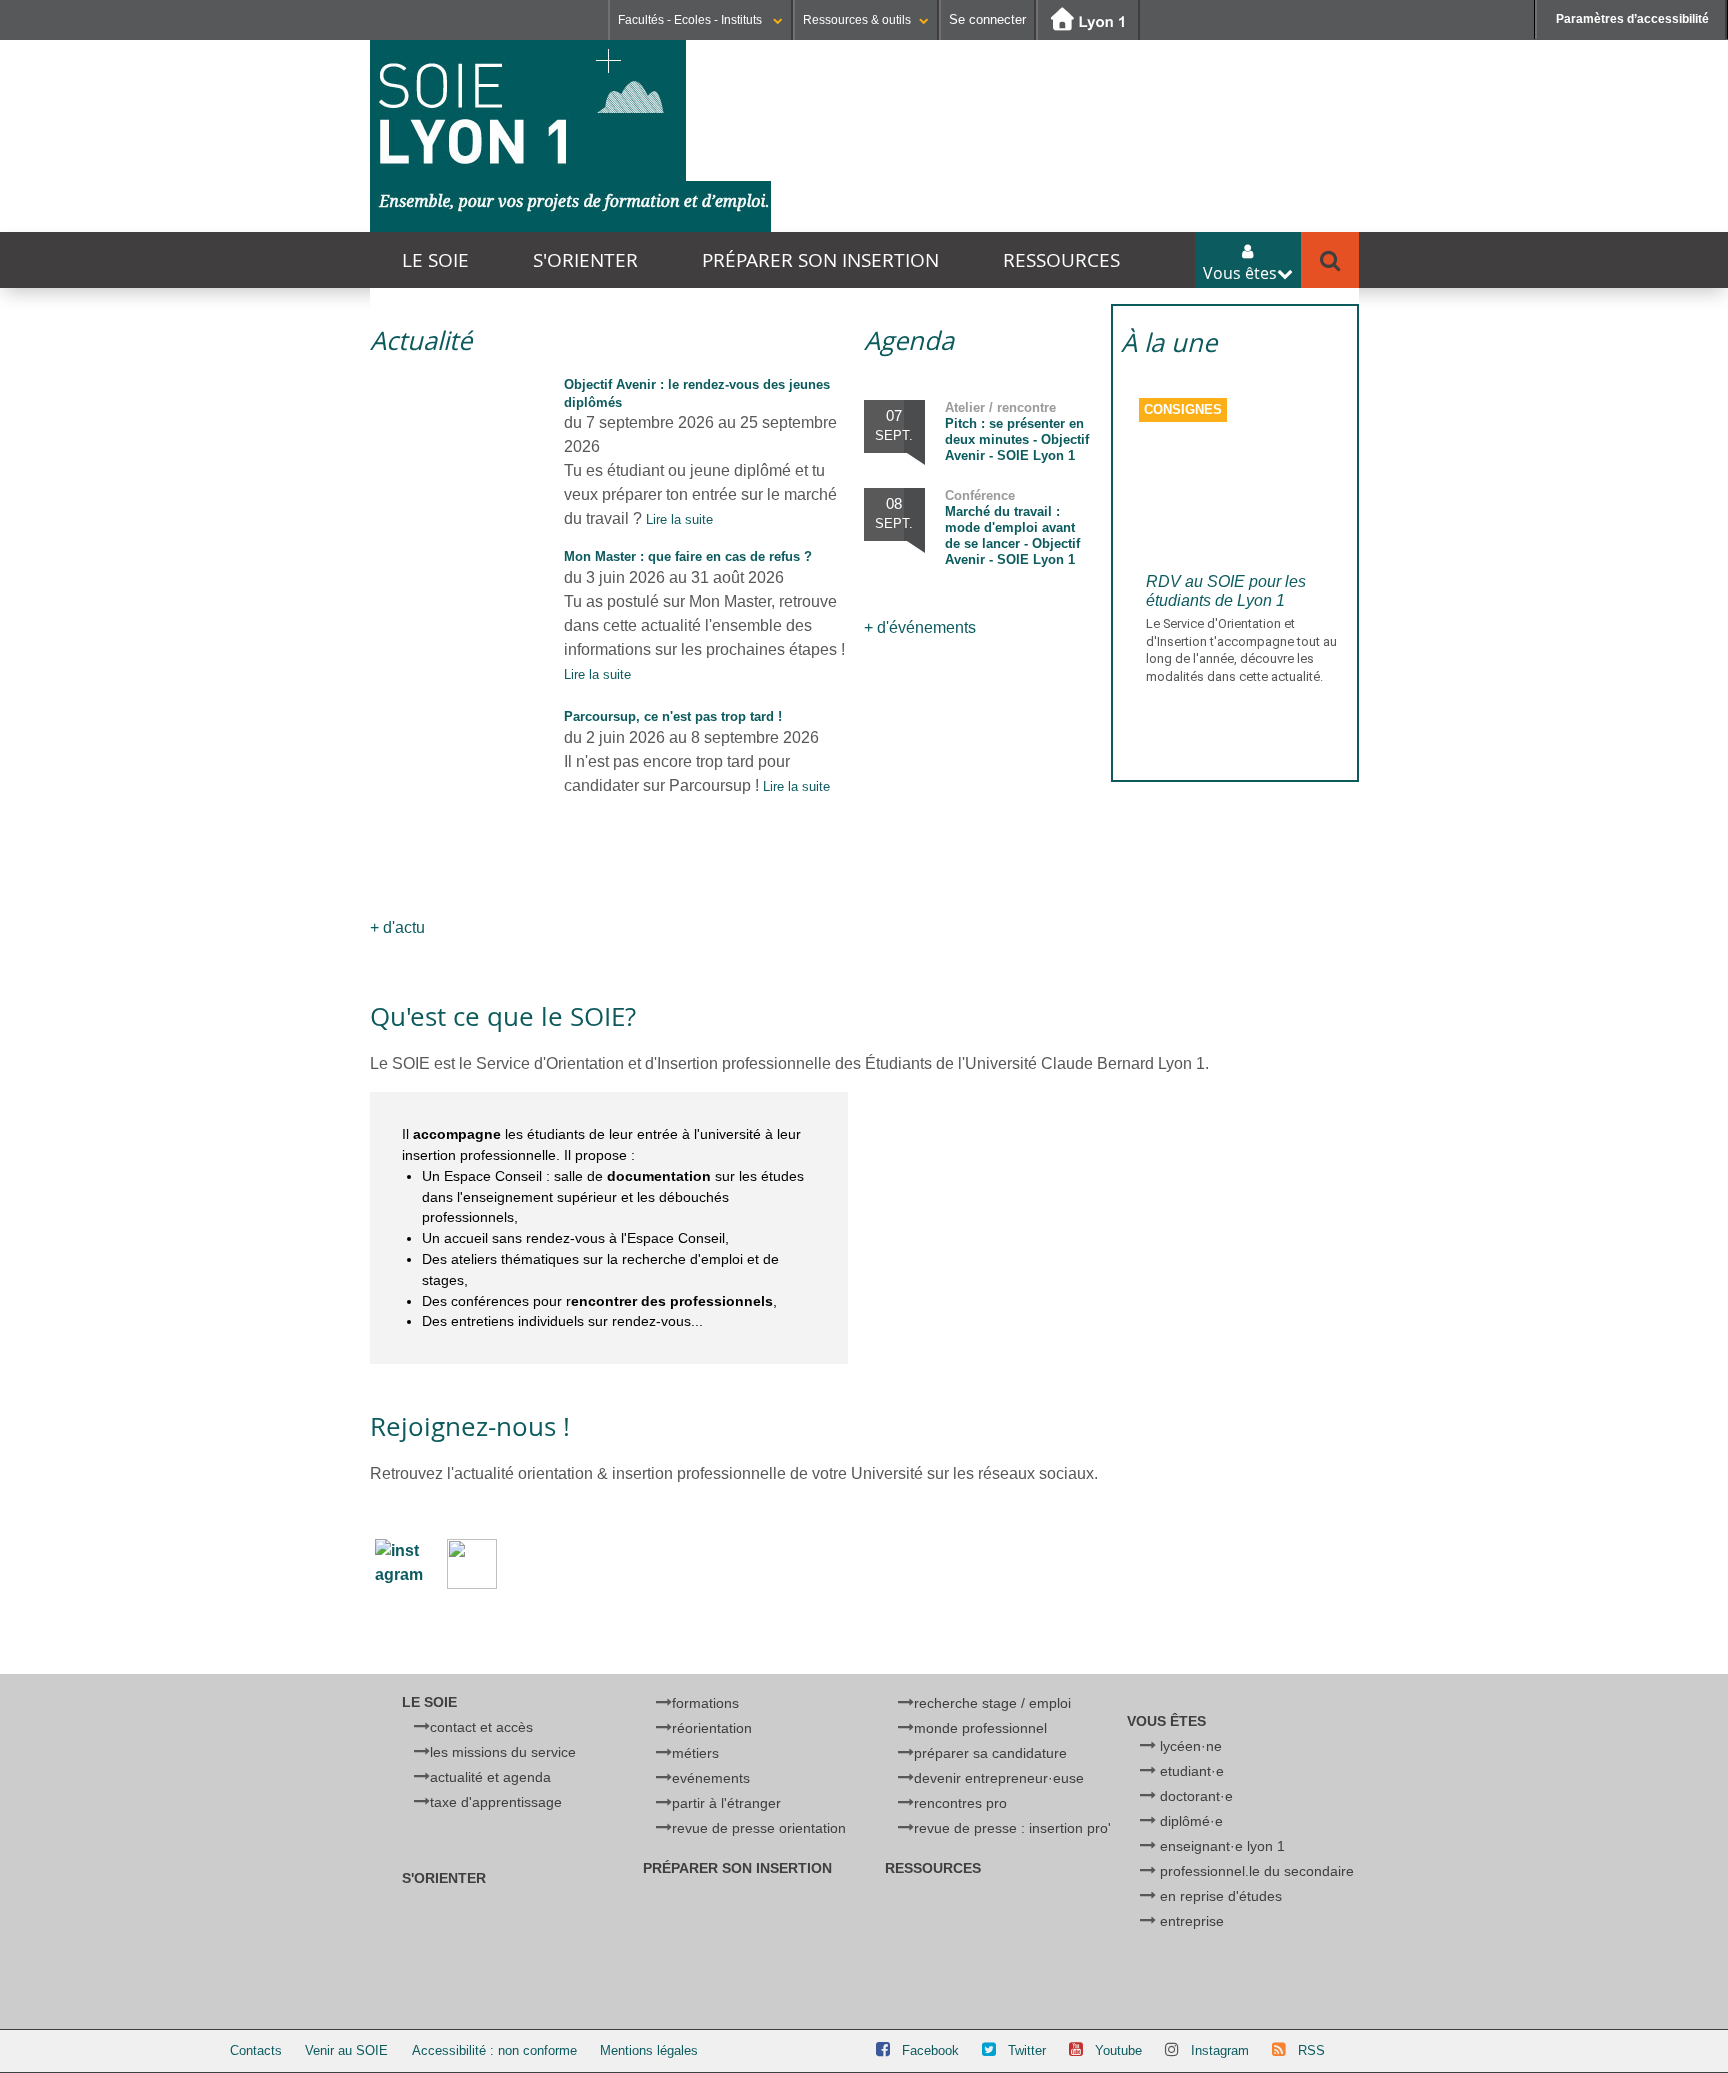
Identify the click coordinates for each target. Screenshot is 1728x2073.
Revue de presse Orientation (759, 1828)
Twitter (1027, 2050)
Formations (705, 1703)
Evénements (711, 1778)
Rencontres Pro (960, 1803)
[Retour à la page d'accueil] (570, 136)
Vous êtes (1166, 1721)
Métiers (695, 1753)
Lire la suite (679, 519)
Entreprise (1192, 1921)
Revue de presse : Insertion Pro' (1012, 1828)
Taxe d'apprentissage (496, 1802)
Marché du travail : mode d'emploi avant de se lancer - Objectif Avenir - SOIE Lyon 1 (1012, 527)
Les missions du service (503, 1752)
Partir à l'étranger (726, 1803)
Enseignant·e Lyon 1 (1222, 1846)
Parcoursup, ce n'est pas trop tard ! (673, 716)
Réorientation (712, 1728)
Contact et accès (481, 1727)
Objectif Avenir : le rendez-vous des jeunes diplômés (697, 393)
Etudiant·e (1192, 1771)
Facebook (930, 2050)
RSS (1311, 2050)
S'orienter (585, 260)
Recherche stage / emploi (992, 1703)
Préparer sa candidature (990, 1753)
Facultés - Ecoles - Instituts (691, 20)
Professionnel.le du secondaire (1257, 1871)
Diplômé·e (1191, 1821)
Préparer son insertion (820, 260)
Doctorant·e (1196, 1796)
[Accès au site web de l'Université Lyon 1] (1088, 20)
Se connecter (987, 19)
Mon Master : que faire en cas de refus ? (688, 556)
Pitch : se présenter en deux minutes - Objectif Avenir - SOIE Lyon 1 (1017, 431)
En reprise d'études (1221, 1896)
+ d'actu (397, 927)
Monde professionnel (980, 1728)
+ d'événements (920, 627)
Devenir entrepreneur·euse (999, 1778)
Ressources (1061, 260)
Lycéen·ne (1191, 1746)
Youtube (1118, 2050)
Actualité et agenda (490, 1777)
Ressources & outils (857, 20)
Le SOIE (435, 260)
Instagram (1220, 2050)
